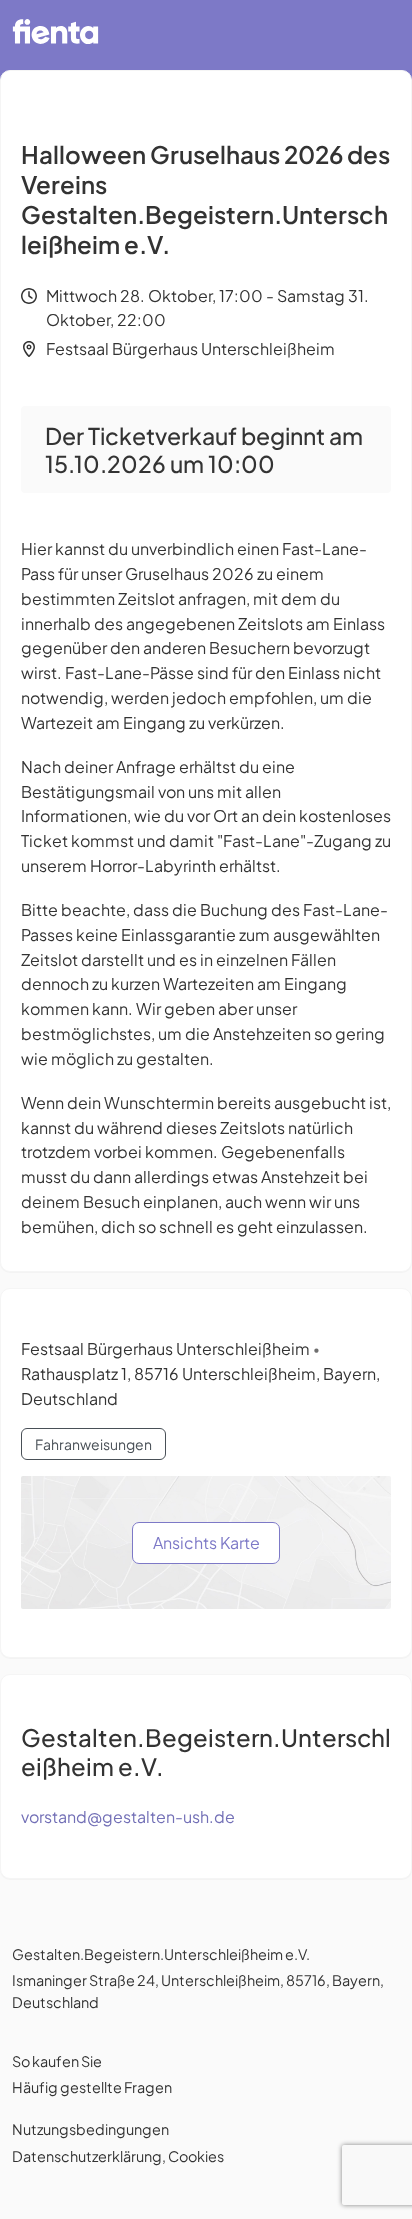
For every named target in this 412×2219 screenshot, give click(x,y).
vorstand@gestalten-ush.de (128, 1816)
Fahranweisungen (93, 1444)
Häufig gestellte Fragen (92, 2087)
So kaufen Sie (57, 2061)
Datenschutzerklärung (87, 2156)
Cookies (196, 2156)
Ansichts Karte (206, 1542)
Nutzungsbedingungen (90, 2129)
